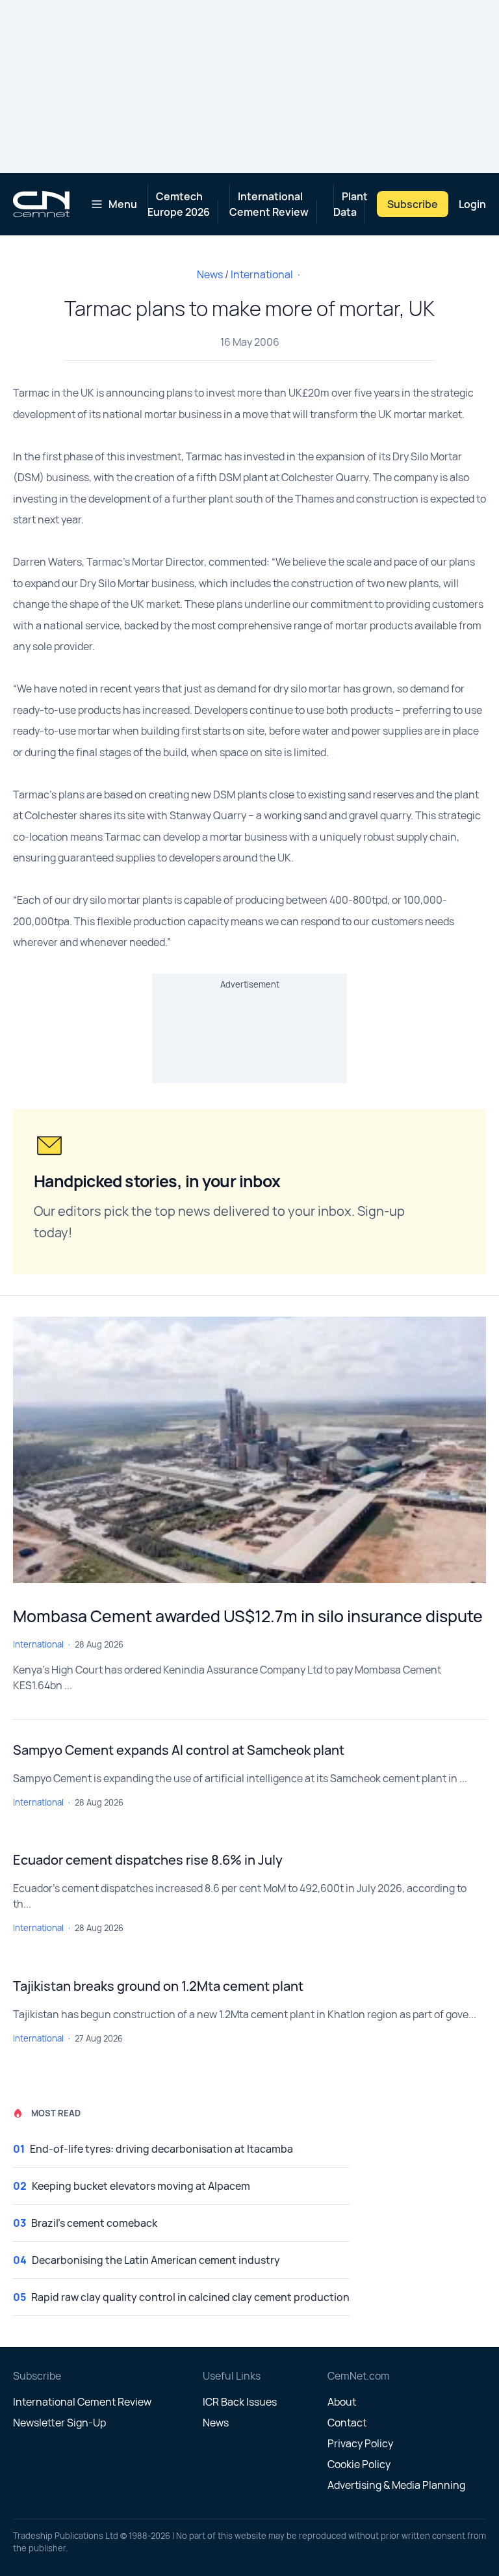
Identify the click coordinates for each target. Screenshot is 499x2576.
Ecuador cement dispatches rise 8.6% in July (148, 1860)
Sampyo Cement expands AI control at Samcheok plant (179, 1750)
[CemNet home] (41, 204)
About (342, 2402)
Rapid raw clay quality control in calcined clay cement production (190, 2297)
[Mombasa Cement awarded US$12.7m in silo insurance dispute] (249, 1450)
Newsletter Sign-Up (59, 2423)
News (210, 274)
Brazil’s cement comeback (94, 2223)
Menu (123, 204)
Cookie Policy (359, 2464)
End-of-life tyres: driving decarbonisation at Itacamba (161, 2149)
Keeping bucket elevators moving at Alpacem (141, 2186)
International (262, 274)
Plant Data (351, 204)
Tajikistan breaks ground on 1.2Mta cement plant (158, 1986)
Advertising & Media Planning (396, 2485)
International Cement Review (269, 204)
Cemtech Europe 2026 (179, 204)
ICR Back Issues (240, 2402)
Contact (347, 2423)
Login (472, 204)
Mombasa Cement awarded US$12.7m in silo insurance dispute (248, 1616)
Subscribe (413, 204)
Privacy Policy (360, 2443)
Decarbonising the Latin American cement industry (156, 2260)
